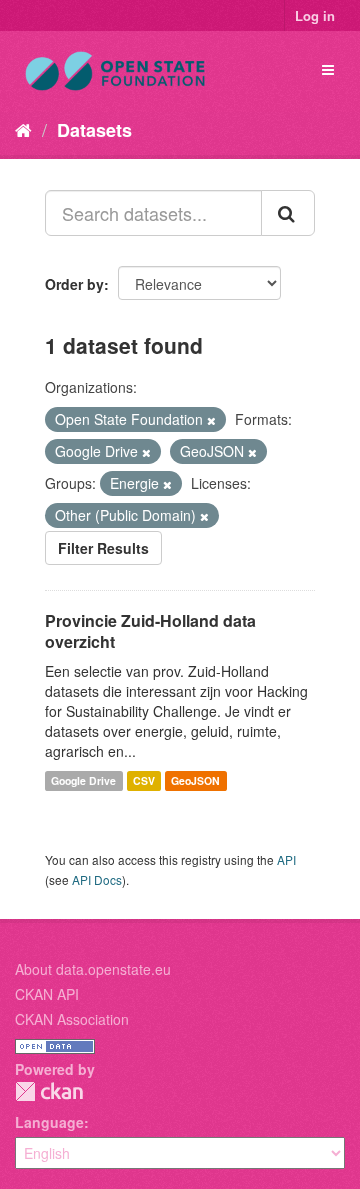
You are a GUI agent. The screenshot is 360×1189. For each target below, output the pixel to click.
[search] (288, 213)
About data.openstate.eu (93, 969)
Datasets (94, 130)
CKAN (49, 1091)
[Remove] (211, 420)
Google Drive (83, 780)
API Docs (97, 879)
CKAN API (47, 994)
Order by (74, 284)
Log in (315, 15)
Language (49, 1122)
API (286, 859)
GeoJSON (195, 780)
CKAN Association (72, 1019)
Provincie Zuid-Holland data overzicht (150, 631)
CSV (144, 780)
